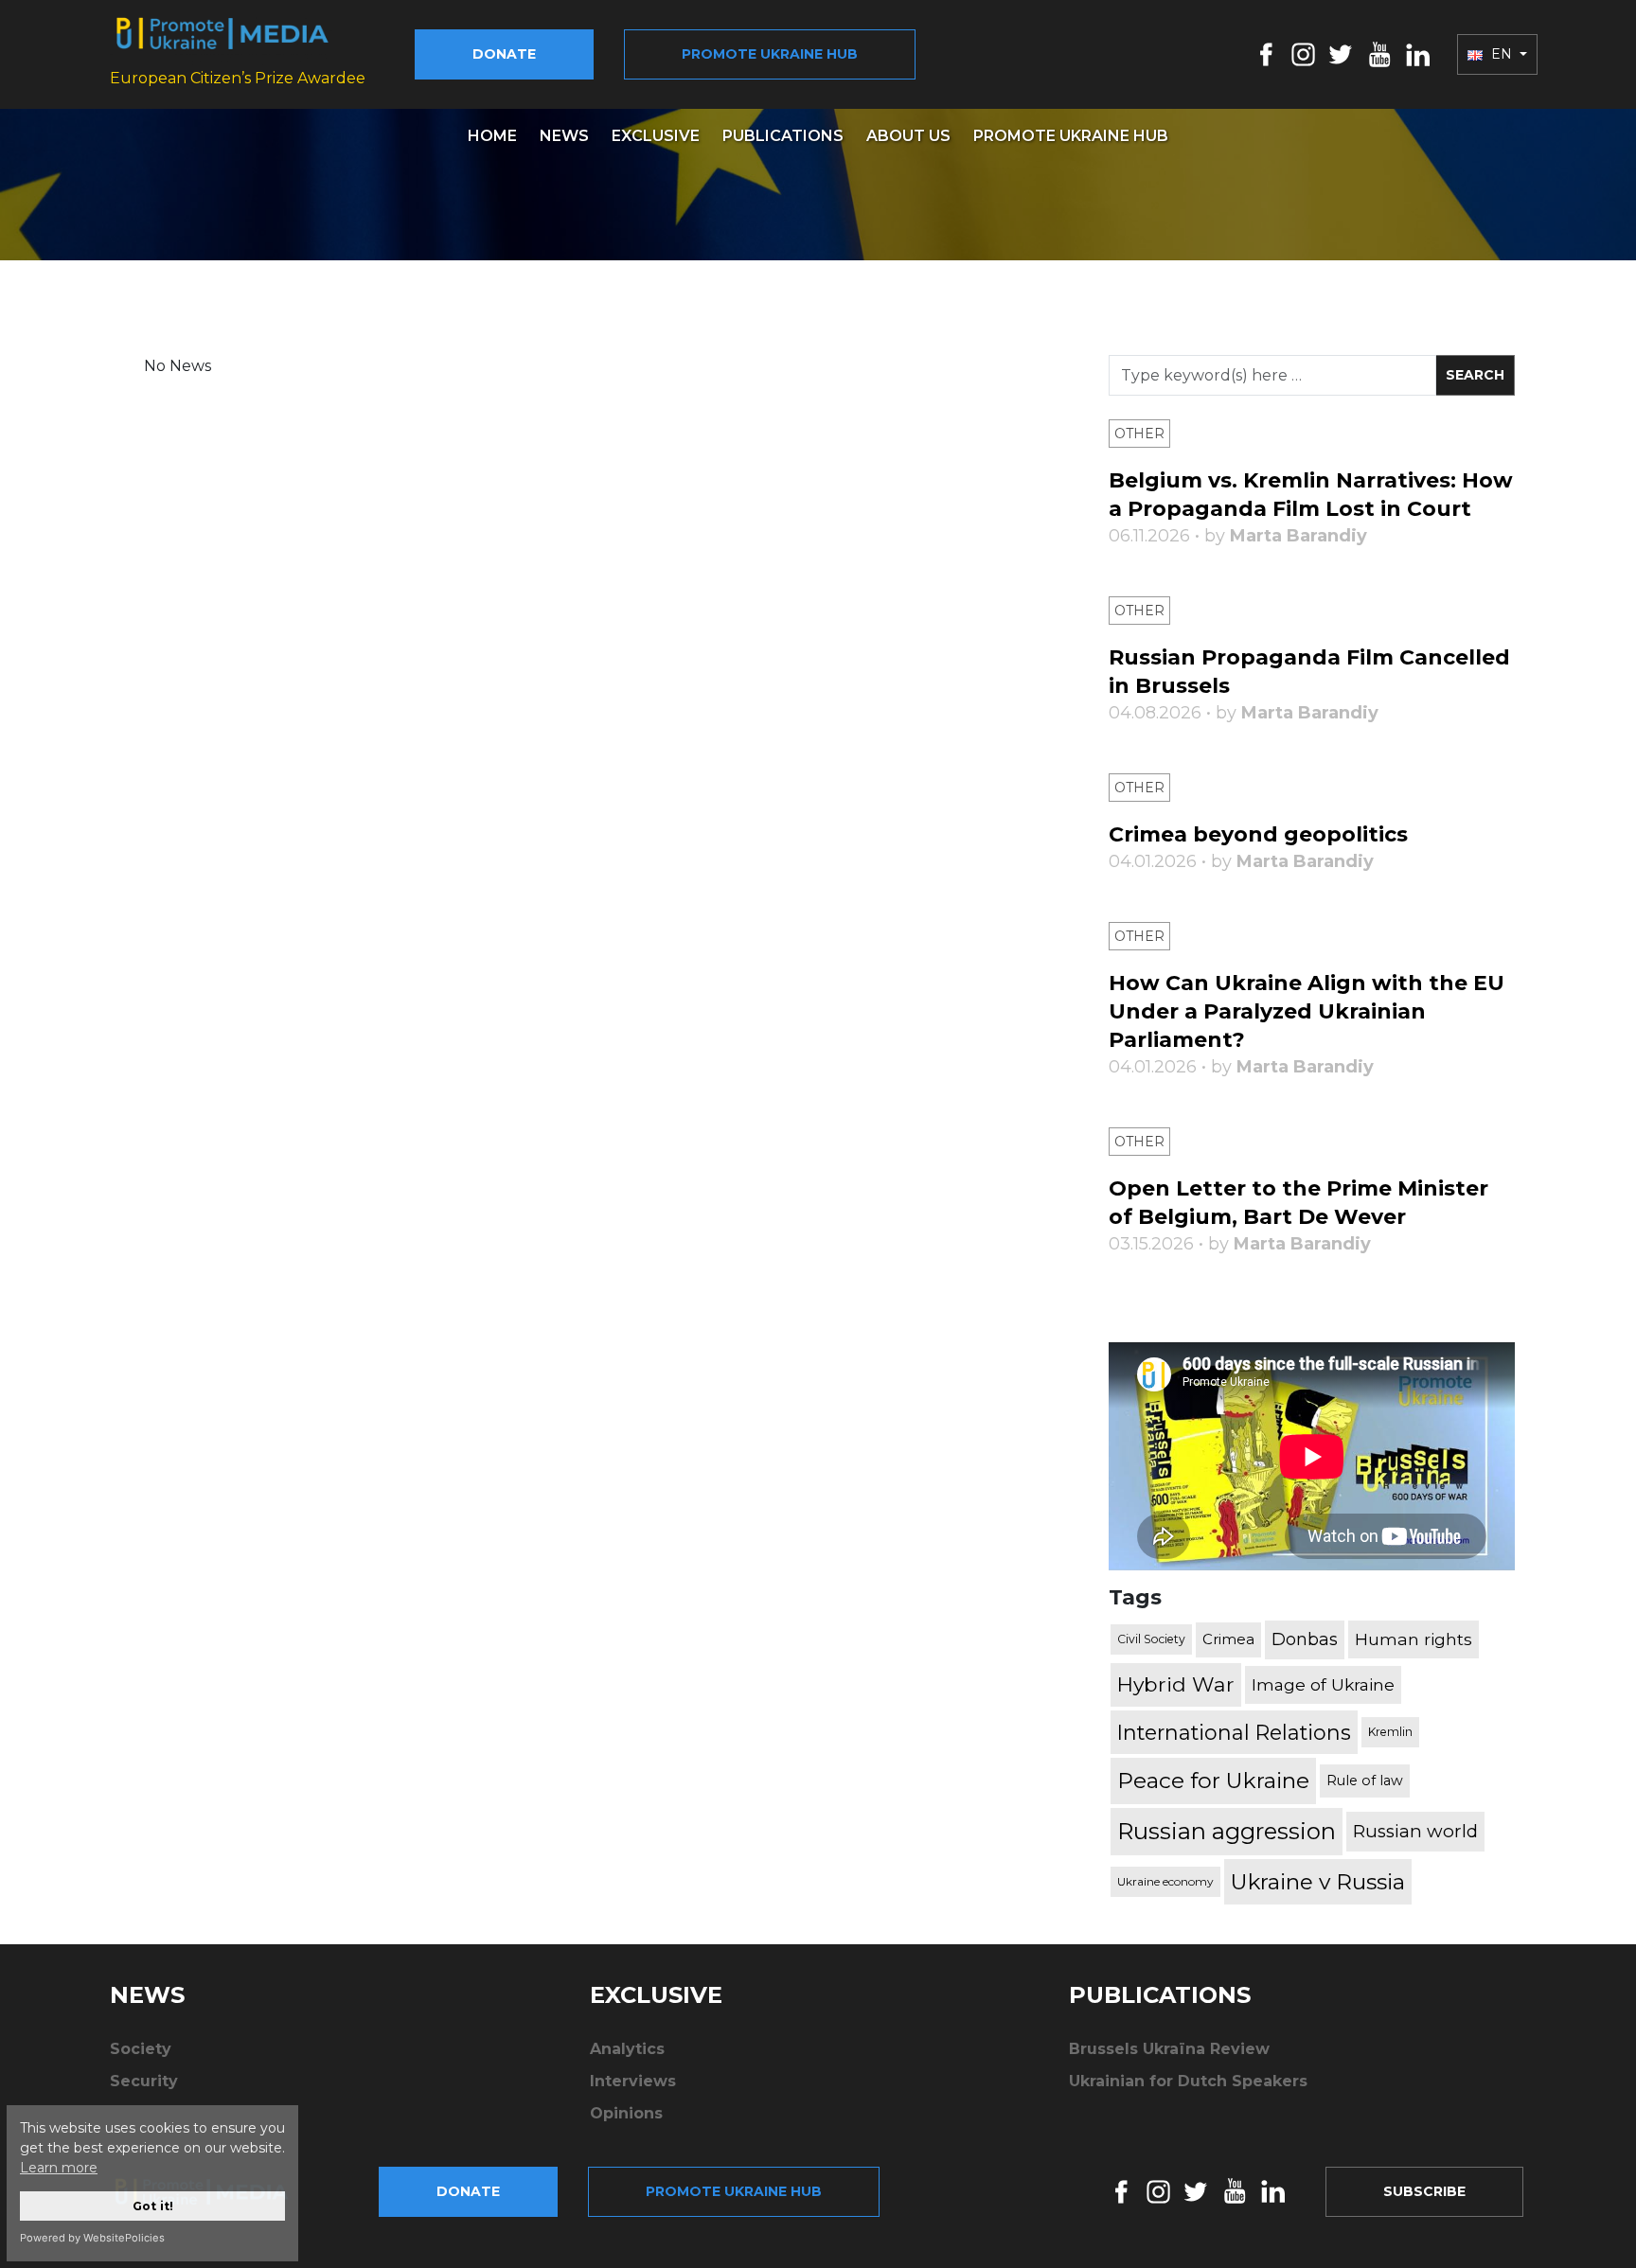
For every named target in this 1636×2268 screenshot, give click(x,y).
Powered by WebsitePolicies (92, 2238)
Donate (504, 54)
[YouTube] (1379, 53)
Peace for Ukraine (1213, 1781)
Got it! (153, 2206)
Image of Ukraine (1323, 1684)
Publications (783, 136)
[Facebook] (1266, 53)
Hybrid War (1176, 1684)
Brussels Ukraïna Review (1169, 2049)
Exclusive (656, 136)
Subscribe (1424, 2191)
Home (492, 136)
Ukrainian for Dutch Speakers (1188, 2081)
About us (908, 136)
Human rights (1414, 1639)
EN (1502, 54)
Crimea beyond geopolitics (1258, 834)
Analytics (627, 2049)
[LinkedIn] (1418, 53)
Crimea (1228, 1639)
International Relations (1234, 1732)
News (564, 136)
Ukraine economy (1165, 1881)
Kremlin (1390, 1732)
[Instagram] (1303, 53)
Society (141, 2049)
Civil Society (1151, 1639)
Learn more (59, 2168)
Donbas (1305, 1639)
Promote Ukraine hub (770, 54)
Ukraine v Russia (1318, 1882)
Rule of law (1365, 1781)
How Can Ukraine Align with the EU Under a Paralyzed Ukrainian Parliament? (1307, 1011)
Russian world (1415, 1831)
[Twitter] (1341, 53)
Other (1139, 434)
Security (144, 2081)
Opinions (626, 2113)
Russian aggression (1227, 1831)
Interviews (633, 2081)
